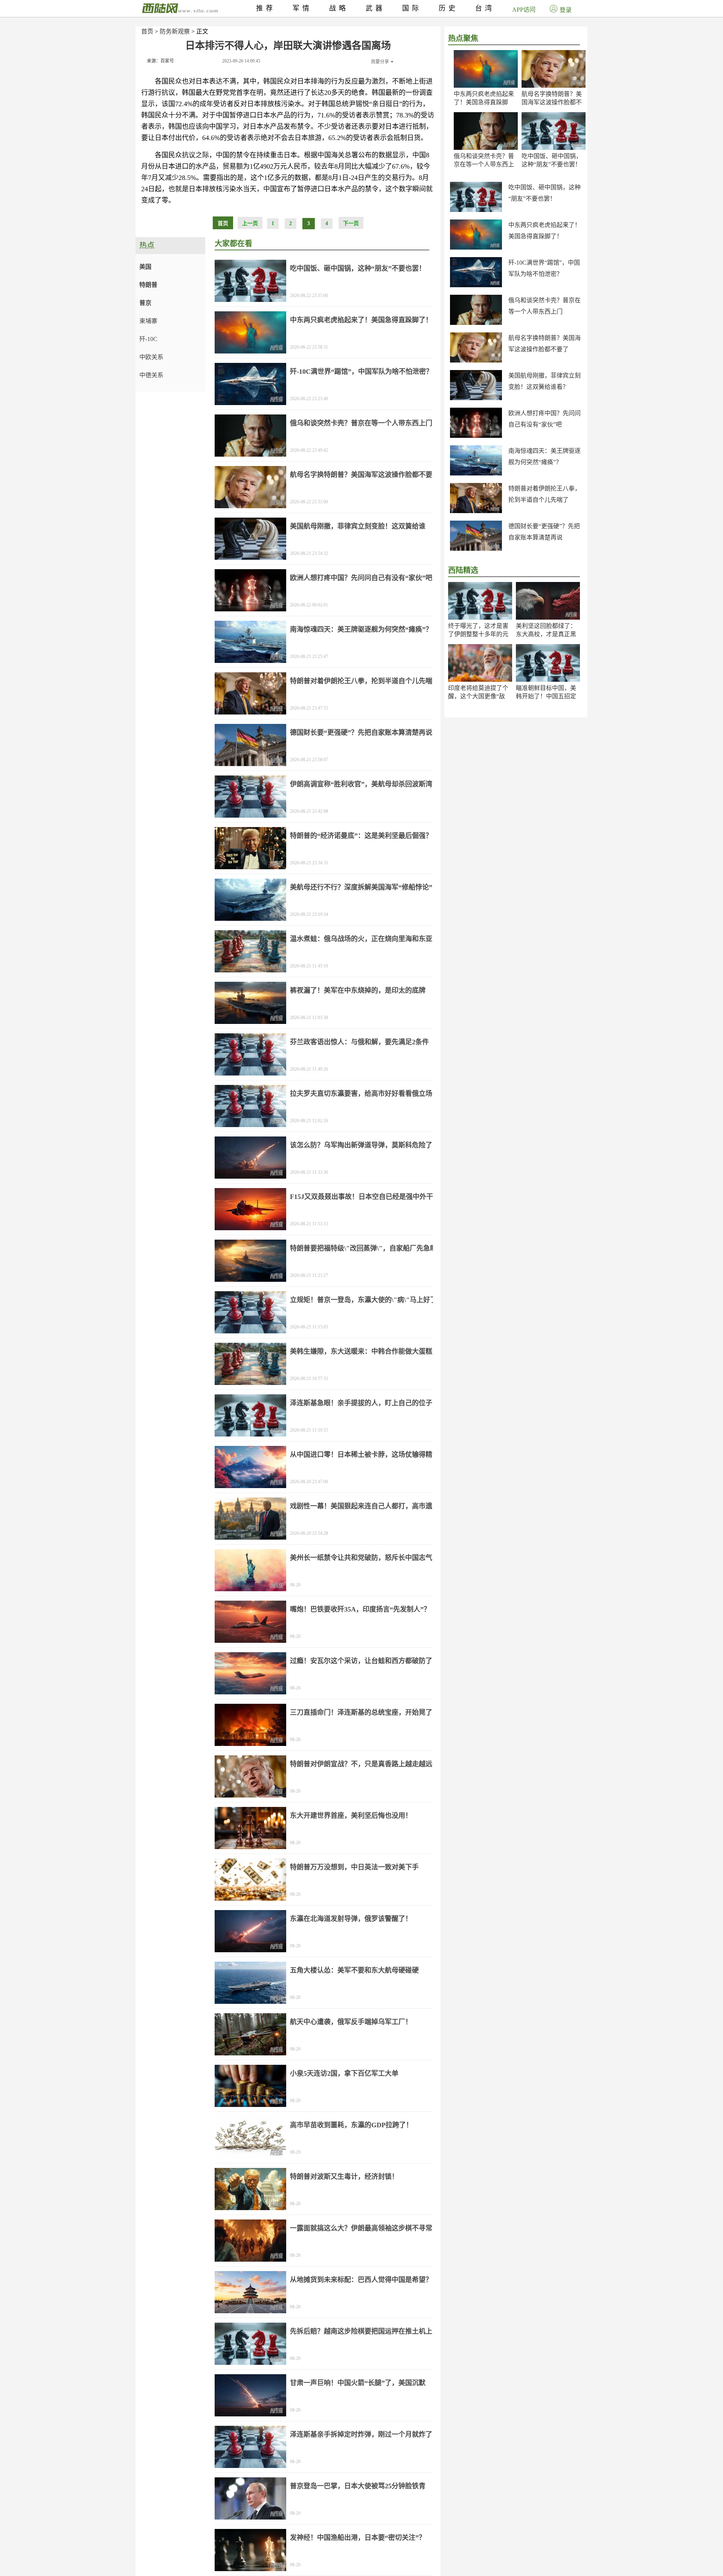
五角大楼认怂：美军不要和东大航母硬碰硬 (354, 1970)
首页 (147, 31)
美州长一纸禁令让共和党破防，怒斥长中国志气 (361, 1558)
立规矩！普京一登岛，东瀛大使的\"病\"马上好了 (363, 1300)
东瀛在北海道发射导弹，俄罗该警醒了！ (351, 1919)
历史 (448, 8)
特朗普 (148, 285)
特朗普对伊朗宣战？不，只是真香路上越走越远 (361, 1764)
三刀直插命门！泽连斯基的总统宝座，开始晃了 (361, 1712)
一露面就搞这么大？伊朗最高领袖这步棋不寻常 (361, 2228)
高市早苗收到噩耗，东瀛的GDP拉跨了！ (351, 2125)
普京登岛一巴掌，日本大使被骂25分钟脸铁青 (358, 2486)
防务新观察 (175, 31)
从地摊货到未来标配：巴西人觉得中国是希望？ (361, 2280)
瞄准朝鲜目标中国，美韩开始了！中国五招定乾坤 (546, 696)
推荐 (266, 8)
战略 (339, 8)
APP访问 (524, 10)
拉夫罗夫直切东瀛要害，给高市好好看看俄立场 (361, 1094)
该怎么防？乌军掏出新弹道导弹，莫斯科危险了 (361, 1145)
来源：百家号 (160, 61)
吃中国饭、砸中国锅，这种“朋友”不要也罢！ (358, 268)
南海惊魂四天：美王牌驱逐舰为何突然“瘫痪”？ (361, 629)
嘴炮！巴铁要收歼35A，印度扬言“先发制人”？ (360, 1609)
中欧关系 (151, 357)
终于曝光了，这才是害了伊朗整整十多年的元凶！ (478, 634)
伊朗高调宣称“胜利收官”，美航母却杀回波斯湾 (361, 784)
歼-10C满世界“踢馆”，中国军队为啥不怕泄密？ (361, 372)
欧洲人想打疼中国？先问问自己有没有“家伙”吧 (361, 578)
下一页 (351, 223)
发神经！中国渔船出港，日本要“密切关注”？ (358, 2538)
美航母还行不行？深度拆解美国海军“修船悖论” (361, 887)
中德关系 (151, 375)
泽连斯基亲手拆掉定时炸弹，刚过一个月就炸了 (361, 2434)
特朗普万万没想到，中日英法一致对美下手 (354, 1867)
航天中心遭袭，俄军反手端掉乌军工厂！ (351, 2022)
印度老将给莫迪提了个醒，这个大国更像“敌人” (478, 696)
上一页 (250, 223)
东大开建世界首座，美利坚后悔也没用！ (351, 1816)
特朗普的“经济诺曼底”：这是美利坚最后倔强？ (361, 836)
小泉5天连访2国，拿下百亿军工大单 (344, 2073)
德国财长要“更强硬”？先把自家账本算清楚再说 (361, 733)
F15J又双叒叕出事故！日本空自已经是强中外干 (361, 1197)
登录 (566, 10)
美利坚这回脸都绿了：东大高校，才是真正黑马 (546, 634)
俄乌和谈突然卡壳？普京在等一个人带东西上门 (484, 164)
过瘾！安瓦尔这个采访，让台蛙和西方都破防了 (361, 1661)
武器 (375, 8)
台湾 (485, 8)
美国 (145, 267)
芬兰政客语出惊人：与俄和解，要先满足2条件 (359, 1042)
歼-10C (148, 339)
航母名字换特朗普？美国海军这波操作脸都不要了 (552, 102)
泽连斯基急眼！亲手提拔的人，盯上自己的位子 (361, 1403)
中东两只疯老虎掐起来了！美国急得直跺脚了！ (484, 102)
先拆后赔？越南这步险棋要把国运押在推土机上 (361, 2331)
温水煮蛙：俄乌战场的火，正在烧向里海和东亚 (361, 939)
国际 (412, 8)
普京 (145, 303)
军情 (302, 8)
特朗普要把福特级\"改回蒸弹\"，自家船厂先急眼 (363, 1248)
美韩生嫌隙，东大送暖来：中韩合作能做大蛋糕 (361, 1351)
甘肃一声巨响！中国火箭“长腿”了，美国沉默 (358, 2383)
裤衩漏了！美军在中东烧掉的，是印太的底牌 (358, 990)
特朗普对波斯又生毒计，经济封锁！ (344, 2177)
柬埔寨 (148, 321)
